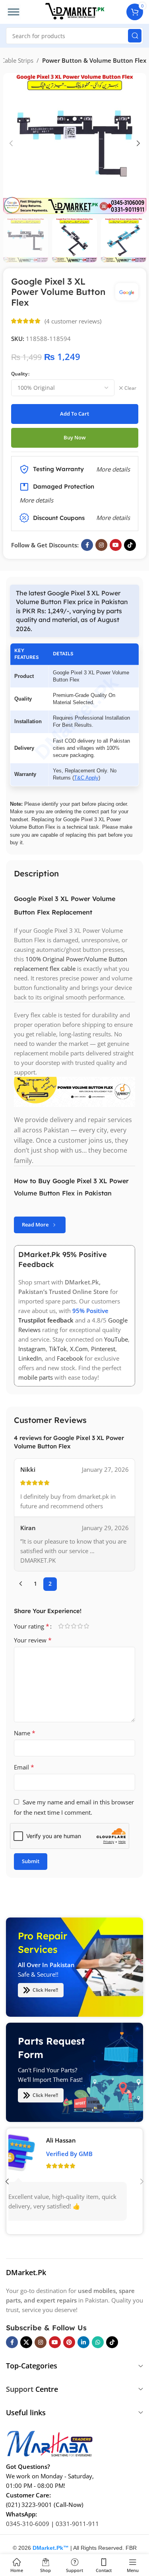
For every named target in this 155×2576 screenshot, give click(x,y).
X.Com (79, 1349)
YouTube (116, 1340)
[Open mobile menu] (14, 12)
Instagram (32, 1349)
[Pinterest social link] (69, 2342)
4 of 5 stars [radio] (80, 1626)
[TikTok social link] (130, 545)
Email (24, 1767)
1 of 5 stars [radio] (61, 1626)
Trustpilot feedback (46, 1321)
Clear (130, 388)
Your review (33, 1640)
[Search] (135, 36)
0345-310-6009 (28, 2524)
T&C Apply (86, 778)
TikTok (58, 1349)
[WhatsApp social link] (98, 2342)
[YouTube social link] (116, 545)
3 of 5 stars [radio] (74, 1626)
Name (25, 1733)
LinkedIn (30, 1359)
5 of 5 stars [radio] (86, 1626)
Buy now (75, 437)
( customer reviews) (73, 321)
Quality (19, 374)
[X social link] (26, 2342)
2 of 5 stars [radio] (67, 1626)
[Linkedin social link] (83, 2342)
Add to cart (75, 414)
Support (20, 2389)
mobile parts (36, 1378)
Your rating (32, 1626)
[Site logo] (75, 11)
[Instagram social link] (101, 545)
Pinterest (103, 1349)
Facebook (70, 1359)
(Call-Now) (69, 2505)
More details (113, 518)
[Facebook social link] (87, 545)
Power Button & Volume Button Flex (94, 60)
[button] (11, 143)
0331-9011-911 (77, 2524)
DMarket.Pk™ (51, 2548)
